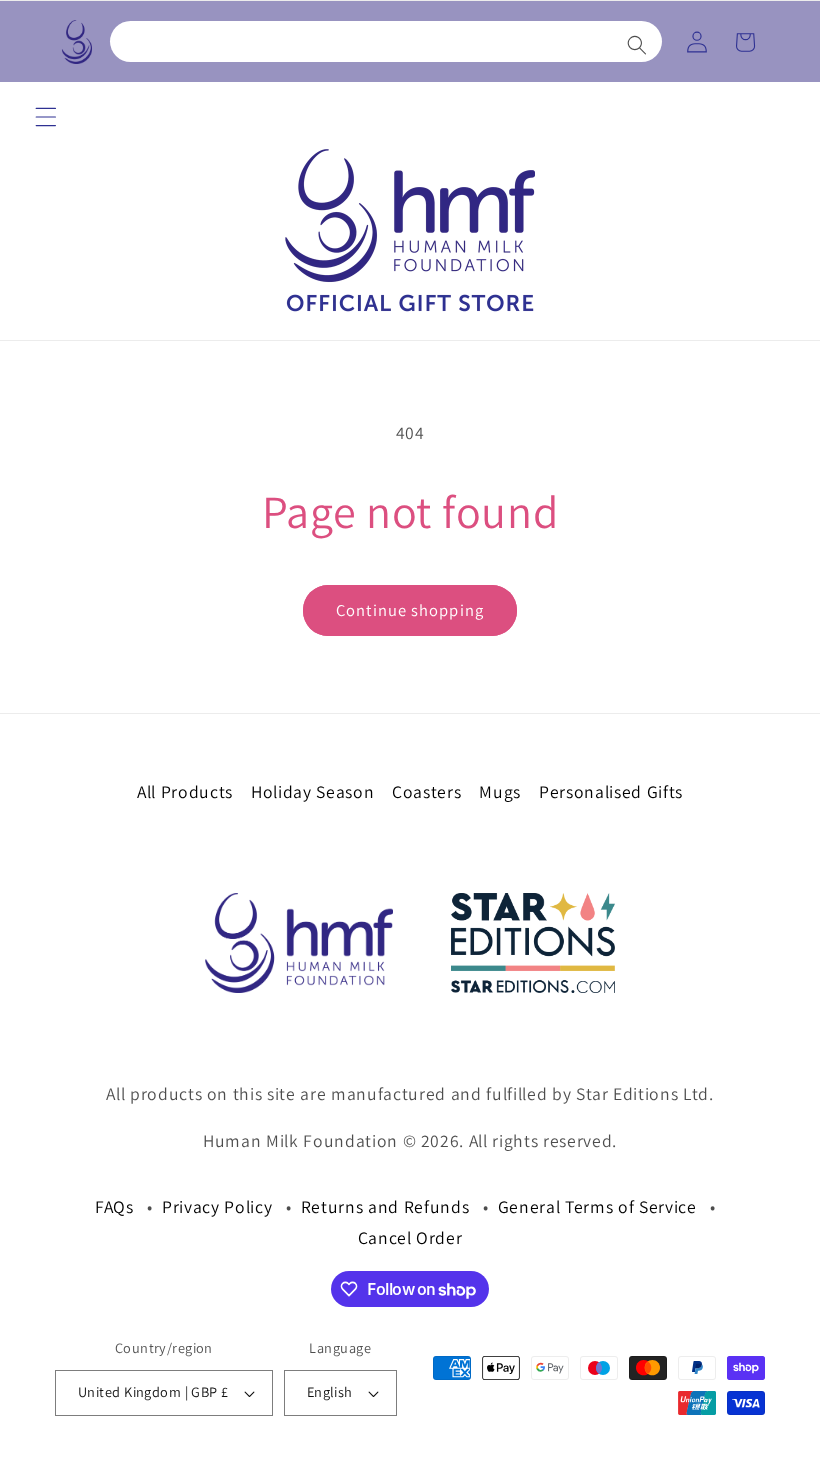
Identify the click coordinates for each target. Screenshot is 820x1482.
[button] (386, 41)
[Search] (637, 45)
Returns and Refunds (385, 1206)
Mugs (500, 791)
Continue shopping (410, 610)
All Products (185, 791)
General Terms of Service (597, 1206)
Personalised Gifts (611, 791)
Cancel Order (410, 1237)
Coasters (426, 791)
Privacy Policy (217, 1206)
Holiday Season (312, 791)
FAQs (114, 1206)
